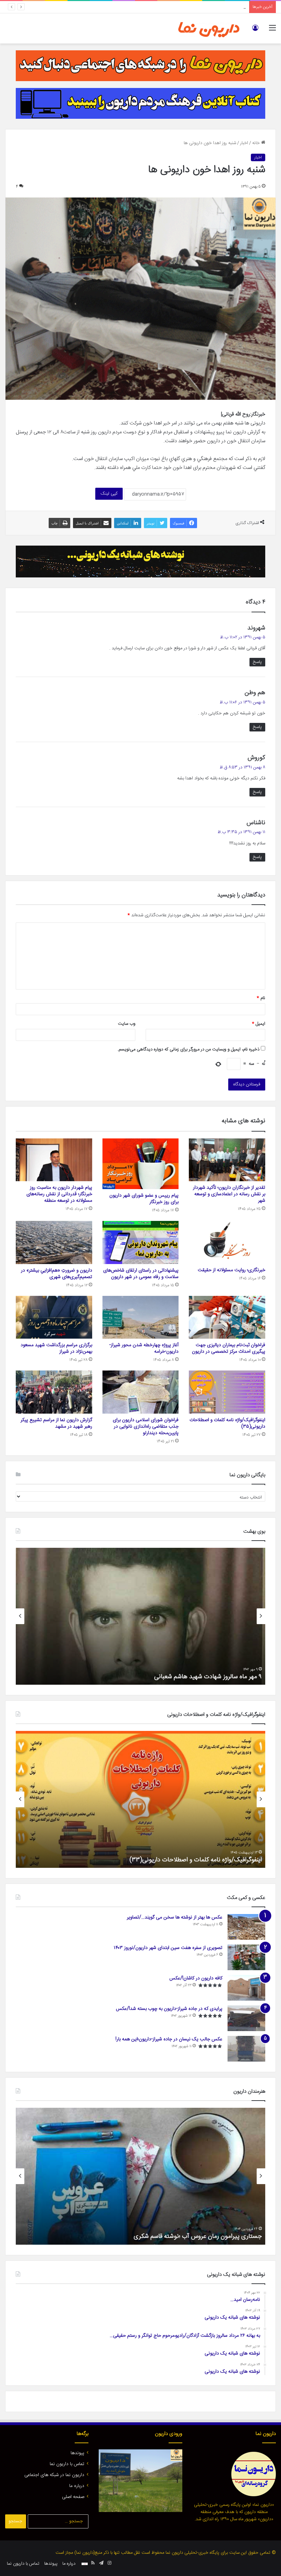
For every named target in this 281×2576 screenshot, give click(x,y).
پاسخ (257, 662)
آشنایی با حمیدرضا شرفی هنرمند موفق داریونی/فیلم (199, 2236)
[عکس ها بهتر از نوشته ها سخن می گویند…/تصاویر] (246, 1927)
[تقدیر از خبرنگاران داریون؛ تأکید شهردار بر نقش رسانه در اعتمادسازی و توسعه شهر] (227, 1160)
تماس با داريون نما (67, 2464)
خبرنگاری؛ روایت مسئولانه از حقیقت (231, 1270)
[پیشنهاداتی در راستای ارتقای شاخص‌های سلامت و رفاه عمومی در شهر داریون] (141, 1242)
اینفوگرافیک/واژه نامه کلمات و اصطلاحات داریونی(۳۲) (196, 1860)
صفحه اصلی (73, 2497)
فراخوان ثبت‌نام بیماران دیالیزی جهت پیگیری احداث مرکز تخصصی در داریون (229, 1348)
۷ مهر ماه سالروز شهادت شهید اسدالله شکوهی (206, 1677)
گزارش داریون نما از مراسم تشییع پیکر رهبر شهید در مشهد (56, 1423)
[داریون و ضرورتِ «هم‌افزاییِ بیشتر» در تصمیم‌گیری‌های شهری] (54, 1242)
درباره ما (77, 2486)
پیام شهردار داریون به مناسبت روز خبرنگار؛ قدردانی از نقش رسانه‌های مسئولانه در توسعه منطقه (163, 7)
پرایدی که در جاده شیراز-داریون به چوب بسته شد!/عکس (169, 2009)
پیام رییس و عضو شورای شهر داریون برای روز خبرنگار (144, 1199)
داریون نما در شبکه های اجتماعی (54, 2475)
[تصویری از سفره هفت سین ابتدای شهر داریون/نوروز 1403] (246, 1957)
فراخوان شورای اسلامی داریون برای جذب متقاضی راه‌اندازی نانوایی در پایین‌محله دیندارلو (146, 1427)
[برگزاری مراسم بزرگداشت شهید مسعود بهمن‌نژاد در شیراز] (54, 1317)
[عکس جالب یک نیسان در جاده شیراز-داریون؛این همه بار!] (246, 2049)
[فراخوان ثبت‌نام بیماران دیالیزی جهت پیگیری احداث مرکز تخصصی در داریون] (227, 1317)
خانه (257, 143)
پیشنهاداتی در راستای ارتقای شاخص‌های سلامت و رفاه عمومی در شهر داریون (141, 1274)
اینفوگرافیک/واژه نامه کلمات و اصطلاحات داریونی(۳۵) (227, 1423)
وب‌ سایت (127, 1024)
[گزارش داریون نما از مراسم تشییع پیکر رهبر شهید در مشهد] (54, 1392)
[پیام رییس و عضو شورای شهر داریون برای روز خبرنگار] (141, 1164)
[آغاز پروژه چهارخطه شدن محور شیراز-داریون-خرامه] (141, 1317)
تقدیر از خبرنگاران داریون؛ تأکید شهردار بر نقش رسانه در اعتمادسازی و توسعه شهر (229, 1194)
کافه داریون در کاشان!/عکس (196, 1978)
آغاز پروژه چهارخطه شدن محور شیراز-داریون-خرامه (144, 1348)
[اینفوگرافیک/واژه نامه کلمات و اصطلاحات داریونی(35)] (227, 1392)
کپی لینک (109, 494)
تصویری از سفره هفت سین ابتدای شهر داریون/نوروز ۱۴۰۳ (168, 1948)
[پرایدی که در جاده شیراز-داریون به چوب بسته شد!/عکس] (246, 2018)
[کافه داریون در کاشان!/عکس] (246, 1988)
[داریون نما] (209, 28)
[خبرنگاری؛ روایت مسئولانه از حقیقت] (227, 1242)
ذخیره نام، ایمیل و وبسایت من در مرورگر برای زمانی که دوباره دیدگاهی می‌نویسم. (188, 1049)
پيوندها (77, 2453)
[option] (140, 1616)
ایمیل (259, 1024)
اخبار (244, 143)
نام (261, 998)
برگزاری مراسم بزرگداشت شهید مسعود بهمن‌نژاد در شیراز (56, 1348)
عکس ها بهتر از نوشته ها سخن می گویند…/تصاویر (175, 1917)
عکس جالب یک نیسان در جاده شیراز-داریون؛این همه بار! (169, 2039)
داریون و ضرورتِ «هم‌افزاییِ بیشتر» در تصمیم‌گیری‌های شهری (57, 1274)
